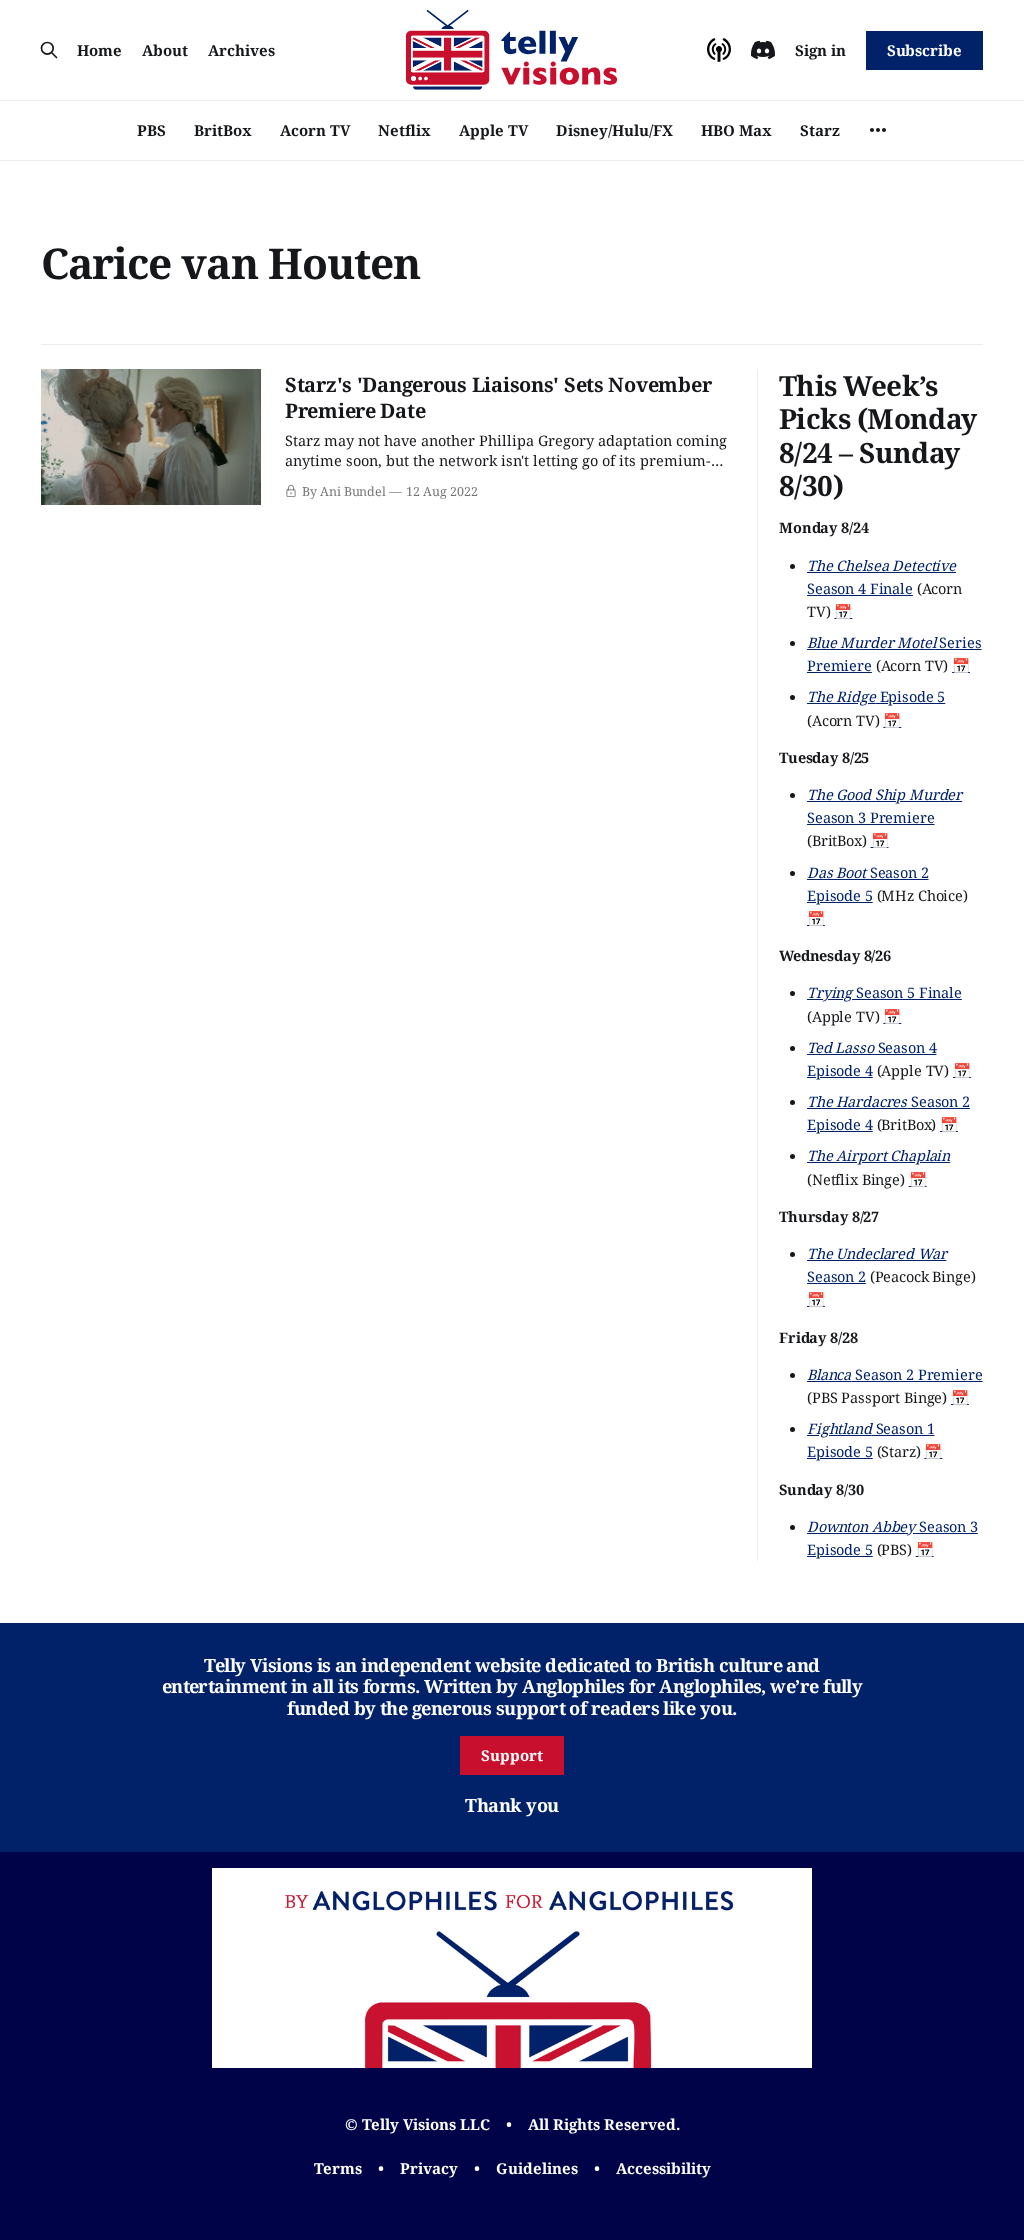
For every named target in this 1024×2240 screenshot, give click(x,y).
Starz (820, 130)
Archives (241, 50)
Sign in (820, 50)
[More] (878, 130)
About (165, 50)
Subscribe (924, 50)
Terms (338, 2168)
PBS (151, 130)
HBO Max (736, 130)
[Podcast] (719, 50)
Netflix (404, 130)
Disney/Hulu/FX (614, 130)
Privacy (429, 2168)
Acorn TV (315, 130)
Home (99, 50)
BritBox (223, 130)
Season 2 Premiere (895, 1374)
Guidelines (537, 2168)
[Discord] (763, 50)
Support (512, 1755)
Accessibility (663, 2168)
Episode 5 (876, 696)
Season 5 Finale (884, 992)
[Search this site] (49, 50)
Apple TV (493, 130)
